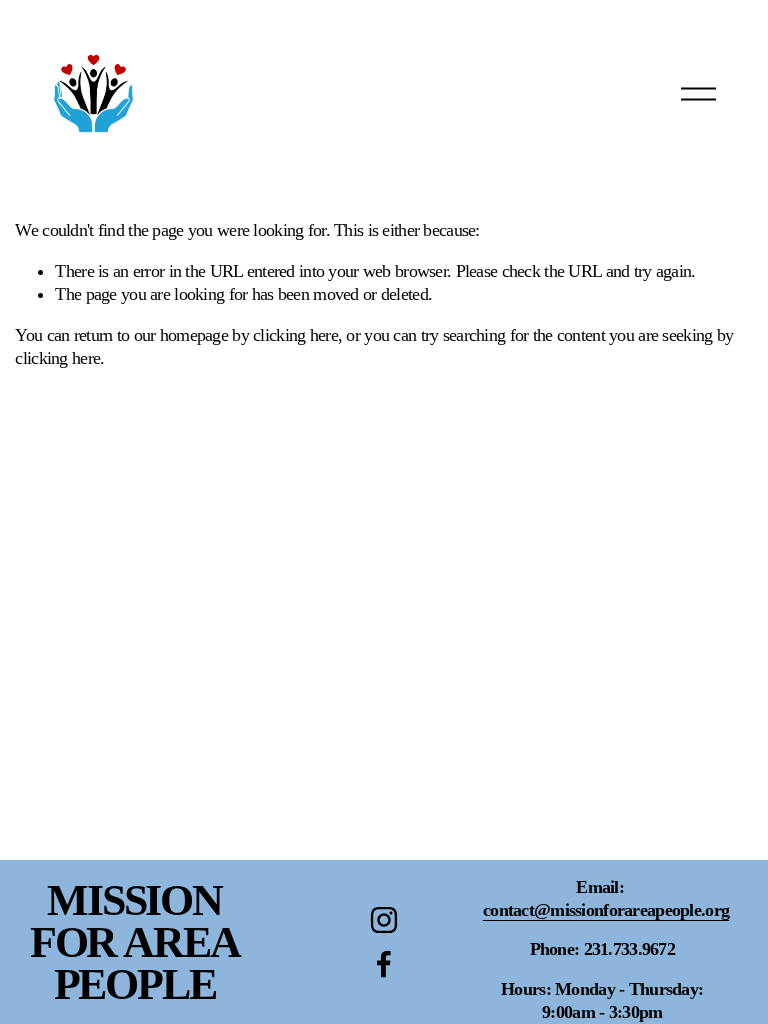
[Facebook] (384, 964)
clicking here (295, 335)
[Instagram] (384, 920)
